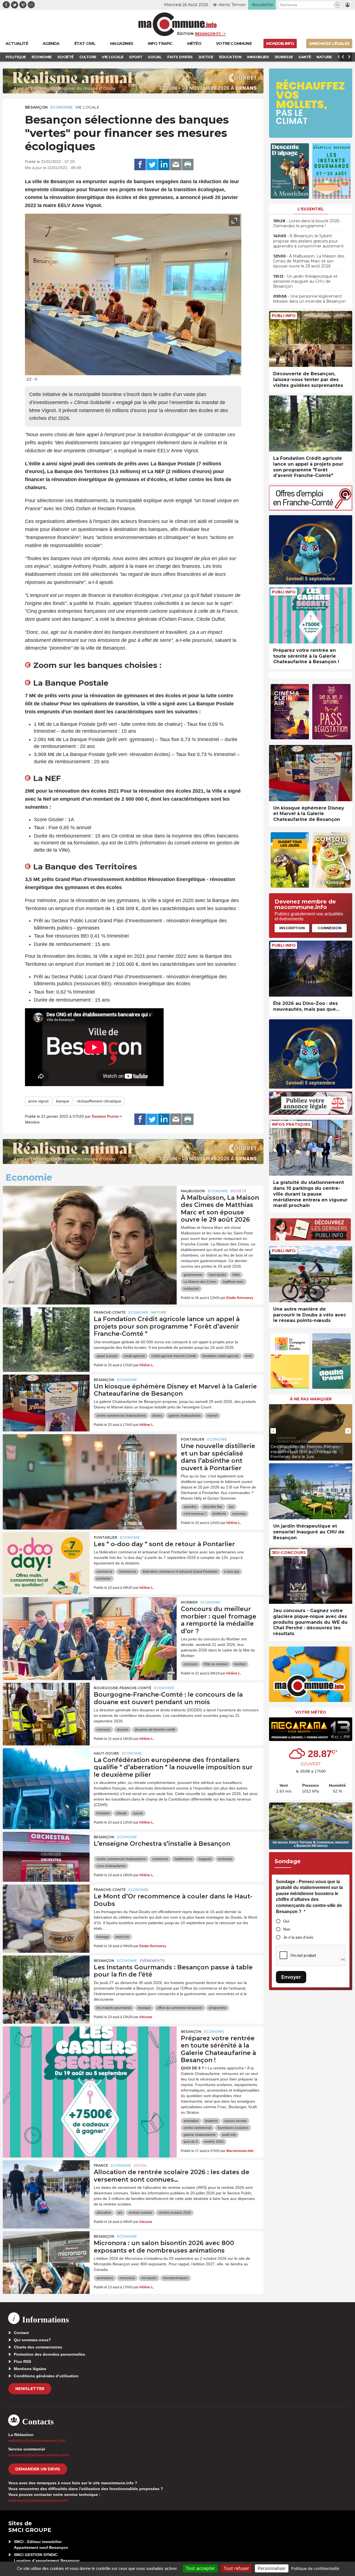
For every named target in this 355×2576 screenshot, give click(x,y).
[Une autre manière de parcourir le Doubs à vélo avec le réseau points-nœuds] (311, 1274)
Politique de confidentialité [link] (315, 2568)
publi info (229, 2135)
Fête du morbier (216, 1664)
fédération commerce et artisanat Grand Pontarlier (180, 1572)
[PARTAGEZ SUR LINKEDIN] (164, 165)
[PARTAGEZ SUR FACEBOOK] (140, 165)
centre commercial (197, 2128)
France (101, 2165)
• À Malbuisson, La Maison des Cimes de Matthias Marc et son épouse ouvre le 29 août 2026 (309, 261)
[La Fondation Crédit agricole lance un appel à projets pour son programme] (46, 1332)
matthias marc (233, 1282)
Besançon (36, 107)
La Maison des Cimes (200, 1282)
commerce (104, 1572)
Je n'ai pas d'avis (298, 1937)
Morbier (189, 1602)
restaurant (191, 1289)
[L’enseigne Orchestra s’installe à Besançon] (46, 1857)
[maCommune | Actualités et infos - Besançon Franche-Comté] (178, 24)
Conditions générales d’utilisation (46, 2376)
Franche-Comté (110, 1312)
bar (231, 1507)
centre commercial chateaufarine (121, 1416)
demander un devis (38, 2469)
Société (238, 1191)
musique (144, 2008)
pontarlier (104, 1579)
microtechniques (176, 2278)
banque (63, 1101)
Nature (159, 1312)
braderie (211, 2121)
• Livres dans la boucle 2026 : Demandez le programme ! (307, 223)
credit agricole (134, 1356)
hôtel (236, 1275)
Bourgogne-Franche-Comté (123, 1688)
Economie (62, 107)
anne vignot (38, 1101)
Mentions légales (30, 2369)
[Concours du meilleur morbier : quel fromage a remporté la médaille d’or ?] (90, 1622)
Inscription (292, 928)
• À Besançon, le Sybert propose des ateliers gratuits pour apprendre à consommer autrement (308, 241)
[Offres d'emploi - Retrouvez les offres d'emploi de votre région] (311, 509)
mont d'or (122, 1937)
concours (191, 1664)
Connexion (329, 928)
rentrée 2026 (214, 2142)
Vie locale (87, 107)
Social (140, 2165)
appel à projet (107, 1356)
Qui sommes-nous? (32, 2340)
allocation (104, 2213)
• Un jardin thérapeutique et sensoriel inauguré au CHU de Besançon (305, 281)
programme (218, 2008)
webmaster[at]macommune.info (38, 2500)
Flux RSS (22, 2361)
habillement (183, 1859)
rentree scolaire (140, 2213)
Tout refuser (236, 2568)
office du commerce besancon (180, 2008)
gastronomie (193, 1275)
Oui (286, 1921)
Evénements (152, 1961)
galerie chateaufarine (185, 1416)
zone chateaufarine (111, 1866)
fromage (103, 1937)
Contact (21, 2333)
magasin (205, 1859)
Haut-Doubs (106, 1753)
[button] (337, 5)
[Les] (46, 1557)
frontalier (103, 1813)
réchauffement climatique (99, 1101)
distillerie (219, 1514)
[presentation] (222, 368)
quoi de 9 (191, 2142)
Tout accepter (200, 2568)
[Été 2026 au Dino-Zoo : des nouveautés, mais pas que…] (311, 969)
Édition (185, 34)
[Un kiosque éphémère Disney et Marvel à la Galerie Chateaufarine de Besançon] (46, 1400)
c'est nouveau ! (195, 1514)
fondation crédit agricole (221, 1356)
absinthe (190, 1507)
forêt (248, 1356)
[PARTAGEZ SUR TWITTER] (152, 165)
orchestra (225, 1859)
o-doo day (232, 1572)
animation (191, 2121)
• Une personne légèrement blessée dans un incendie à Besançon (309, 299)
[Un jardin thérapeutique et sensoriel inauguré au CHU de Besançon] (311, 1491)
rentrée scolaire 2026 (175, 2213)
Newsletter (30, 2389)
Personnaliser (272, 2568)
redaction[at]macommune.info (37, 2440)
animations (105, 2278)
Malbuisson (193, 1191)
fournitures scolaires (233, 2128)
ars (120, 2213)
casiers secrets (235, 2121)
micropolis (149, 2278)
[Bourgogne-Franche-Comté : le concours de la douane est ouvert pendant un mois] (46, 1708)
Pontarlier (193, 1439)
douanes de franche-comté (155, 1730)
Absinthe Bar (213, 1507)
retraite (121, 1813)
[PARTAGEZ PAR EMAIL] (176, 165)
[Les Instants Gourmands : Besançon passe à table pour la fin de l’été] (46, 1980)
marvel (212, 1416)
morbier (240, 1664)
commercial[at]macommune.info (39, 2455)
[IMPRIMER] (188, 165)
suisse (138, 1813)
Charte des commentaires (38, 2347)
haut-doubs (217, 1275)
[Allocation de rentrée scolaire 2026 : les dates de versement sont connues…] (46, 2185)
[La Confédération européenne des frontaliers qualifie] (46, 1773)
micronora (127, 2278)
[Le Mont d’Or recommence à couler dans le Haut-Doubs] (46, 1909)
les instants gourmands (114, 2008)
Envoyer (291, 1977)
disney (157, 1416)
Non (287, 1929)
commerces (127, 1572)
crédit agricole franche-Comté (174, 1356)
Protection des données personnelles (50, 2354)
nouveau (239, 1514)
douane (123, 1730)
